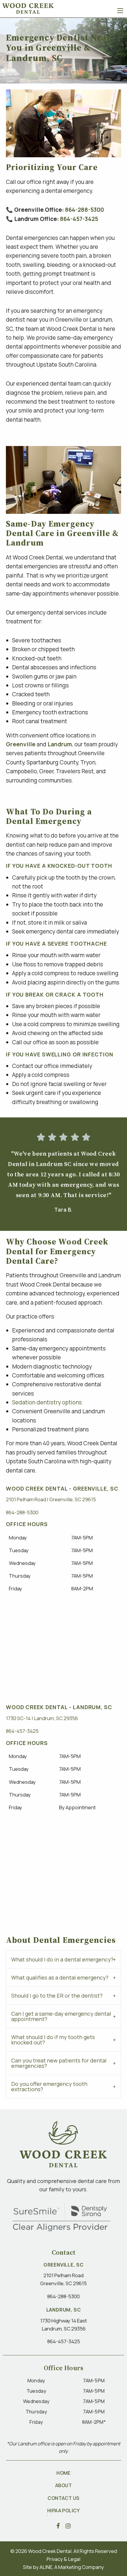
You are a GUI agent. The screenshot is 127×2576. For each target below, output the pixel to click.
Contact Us (63, 2498)
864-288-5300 (84, 210)
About (63, 2485)
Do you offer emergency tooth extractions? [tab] (49, 2086)
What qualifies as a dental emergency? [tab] (60, 1977)
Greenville (21, 744)
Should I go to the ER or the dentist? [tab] (57, 1996)
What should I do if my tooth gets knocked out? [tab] (53, 2040)
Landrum (60, 744)
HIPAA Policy (64, 2511)
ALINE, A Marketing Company (72, 2567)
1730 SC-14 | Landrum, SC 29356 (42, 1718)
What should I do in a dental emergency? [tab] (62, 1959)
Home (63, 2473)
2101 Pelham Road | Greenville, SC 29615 (51, 1499)
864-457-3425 (79, 219)
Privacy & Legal (63, 2559)
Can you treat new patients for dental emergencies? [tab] (59, 2063)
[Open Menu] (120, 11)
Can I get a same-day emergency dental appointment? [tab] (61, 2016)
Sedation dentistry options (47, 1402)
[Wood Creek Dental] (28, 8)
